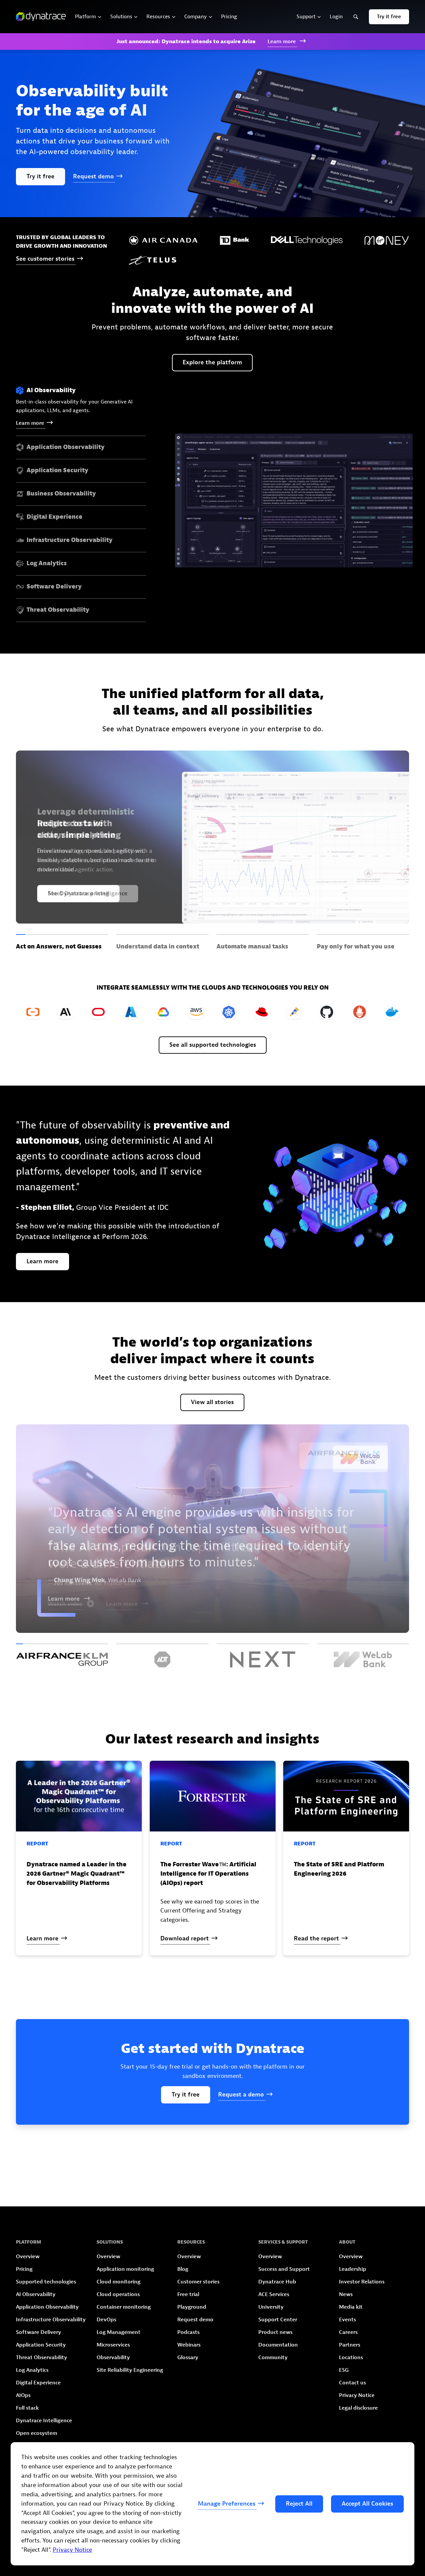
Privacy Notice (72, 2550)
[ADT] (162, 1655)
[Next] (263, 1655)
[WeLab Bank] (363, 1655)
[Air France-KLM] (62, 1655)
